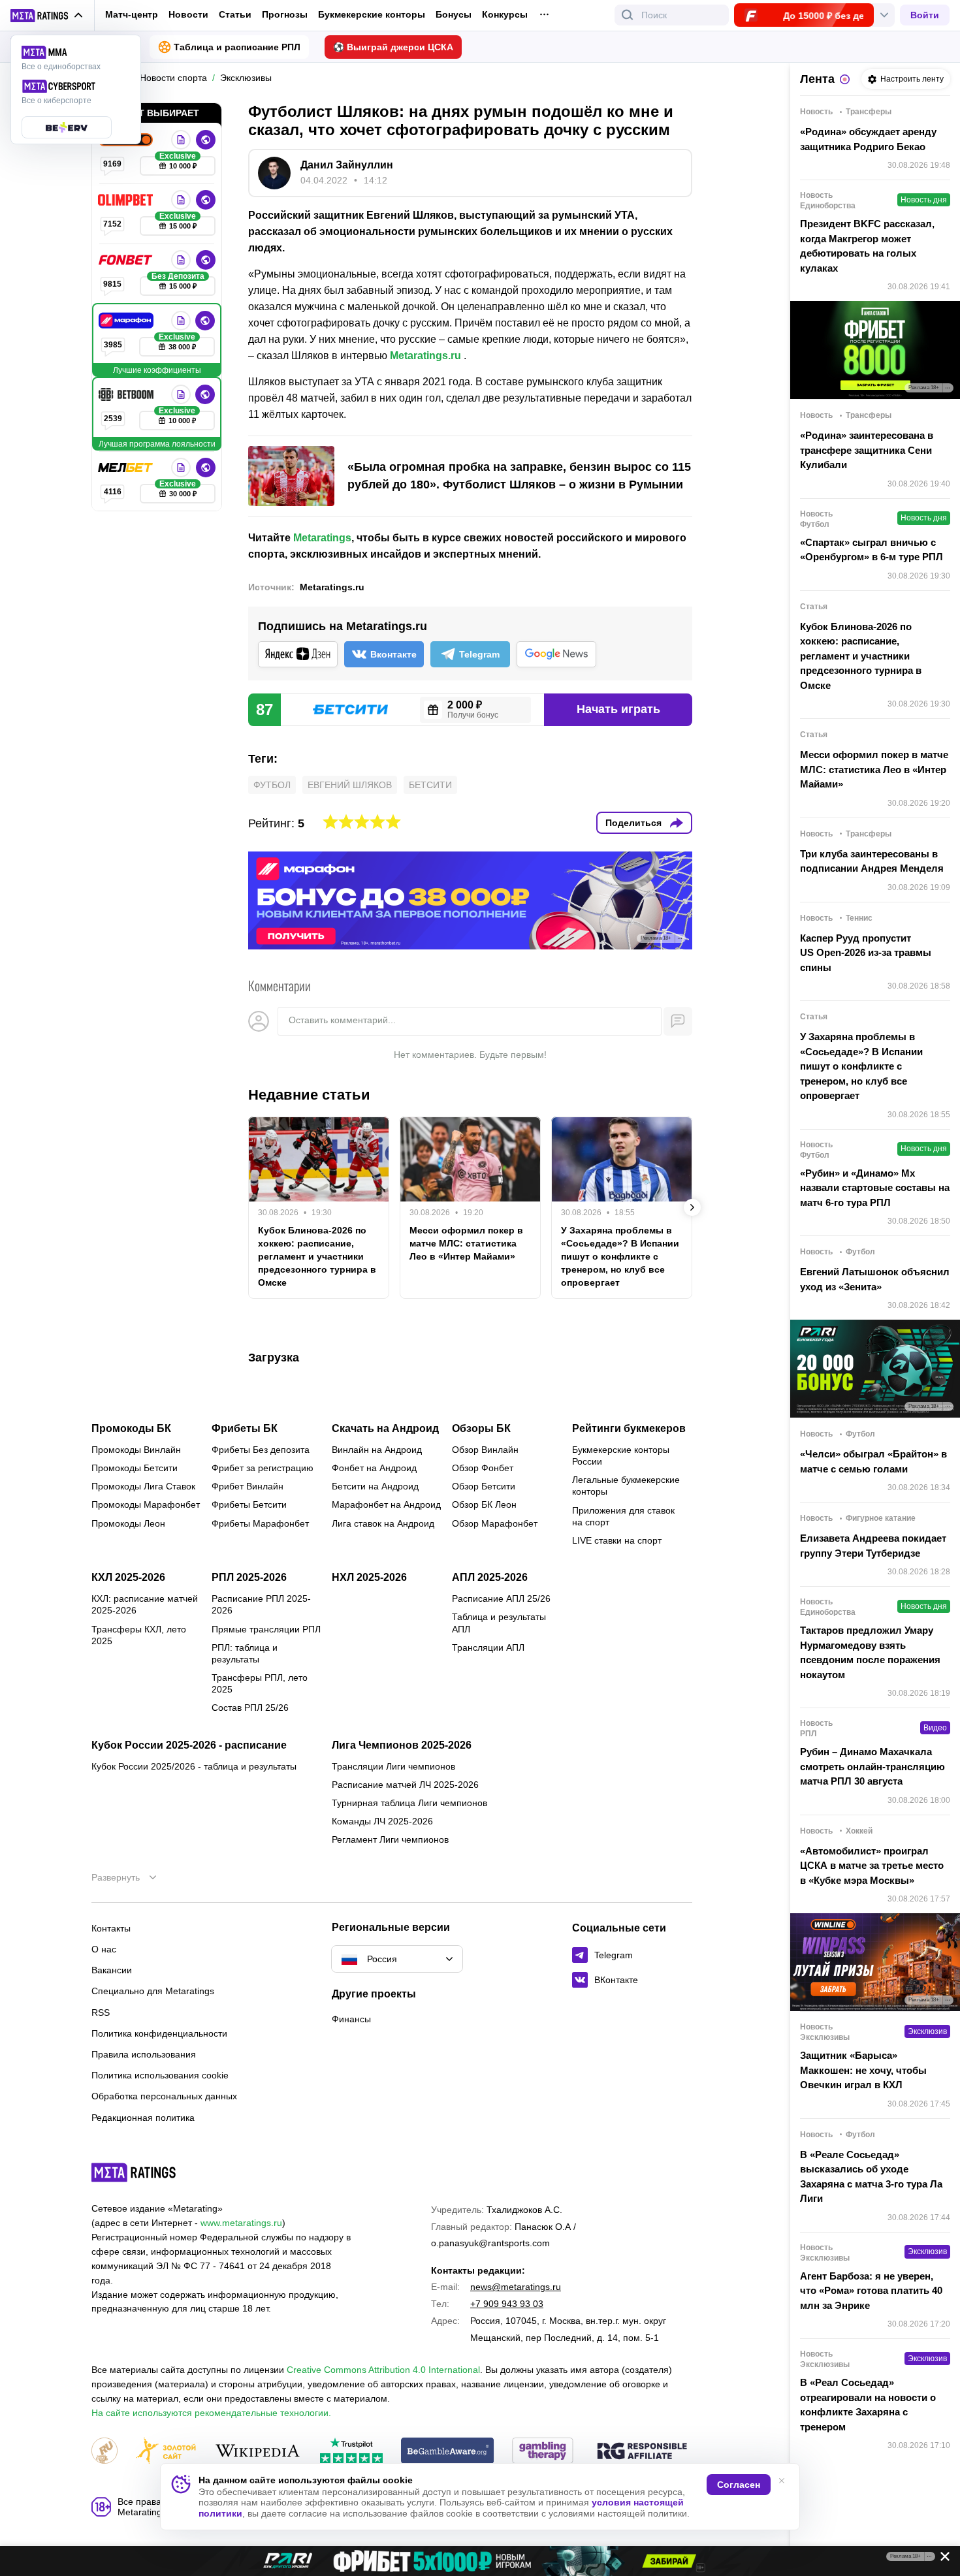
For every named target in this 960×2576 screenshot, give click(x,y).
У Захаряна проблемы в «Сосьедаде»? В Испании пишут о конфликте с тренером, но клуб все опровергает (620, 1256)
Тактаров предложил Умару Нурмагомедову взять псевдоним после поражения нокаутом (870, 1652)
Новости (188, 14)
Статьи (235, 14)
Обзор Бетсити (484, 1486)
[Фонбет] (127, 260)
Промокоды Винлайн (136, 1450)
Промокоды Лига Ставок (143, 1486)
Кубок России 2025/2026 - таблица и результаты (194, 1766)
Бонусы (454, 14)
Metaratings (322, 538)
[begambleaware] (448, 2452)
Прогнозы (285, 14)
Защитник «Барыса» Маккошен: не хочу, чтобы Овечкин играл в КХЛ (863, 2070)
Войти (925, 15)
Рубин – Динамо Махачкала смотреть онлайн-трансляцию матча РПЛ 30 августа (872, 1766)
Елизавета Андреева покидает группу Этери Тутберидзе (873, 1546)
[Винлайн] (181, 140)
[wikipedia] (258, 2452)
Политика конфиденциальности (159, 2033)
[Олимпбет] (127, 200)
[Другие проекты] (47, 16)
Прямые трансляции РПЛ (266, 1629)
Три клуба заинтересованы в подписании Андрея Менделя (872, 861)
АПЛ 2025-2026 (490, 1578)
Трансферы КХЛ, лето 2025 (139, 1635)
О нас (104, 1949)
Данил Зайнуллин (347, 165)
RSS (101, 2012)
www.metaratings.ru (241, 2223)
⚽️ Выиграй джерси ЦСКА (393, 47)
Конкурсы (505, 14)
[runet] (104, 2452)
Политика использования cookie (160, 2075)
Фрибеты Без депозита (261, 1450)
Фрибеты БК (245, 1429)
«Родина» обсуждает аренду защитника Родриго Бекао (868, 139)
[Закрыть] (940, 2559)
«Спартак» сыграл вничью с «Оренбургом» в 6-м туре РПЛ (872, 550)
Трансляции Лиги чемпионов (393, 1766)
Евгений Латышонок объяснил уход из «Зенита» (875, 1279)
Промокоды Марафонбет (146, 1504)
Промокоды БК (131, 1429)
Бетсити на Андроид (375, 1486)
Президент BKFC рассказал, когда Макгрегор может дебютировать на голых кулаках (867, 246)
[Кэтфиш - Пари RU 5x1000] (480, 2561)
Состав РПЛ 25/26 (250, 1708)
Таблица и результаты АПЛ (499, 1623)
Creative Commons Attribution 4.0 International (383, 2370)
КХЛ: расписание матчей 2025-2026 (145, 1604)
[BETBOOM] (127, 394)
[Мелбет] (127, 468)
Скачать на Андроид (385, 1429)
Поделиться (633, 823)
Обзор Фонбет (483, 1468)
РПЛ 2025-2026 (249, 1578)
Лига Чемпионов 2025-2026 (402, 1745)
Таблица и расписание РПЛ (237, 47)
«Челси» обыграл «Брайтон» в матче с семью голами (873, 1461)
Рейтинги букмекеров (629, 1429)
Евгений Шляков (350, 785)
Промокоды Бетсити (135, 1468)
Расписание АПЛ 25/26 (501, 1598)
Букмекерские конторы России (621, 1455)
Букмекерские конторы (372, 14)
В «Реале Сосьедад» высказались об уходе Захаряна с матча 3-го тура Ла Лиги (871, 2177)
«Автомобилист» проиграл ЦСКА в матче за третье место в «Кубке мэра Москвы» (872, 1866)
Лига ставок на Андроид (383, 1523)
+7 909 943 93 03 (507, 2304)
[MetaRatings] (134, 2172)
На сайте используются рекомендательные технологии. (211, 2413)
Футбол (272, 785)
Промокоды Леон (128, 1523)
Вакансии (112, 1970)
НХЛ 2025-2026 (369, 1578)
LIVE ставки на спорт (617, 1540)
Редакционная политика (143, 2118)
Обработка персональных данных (164, 2096)
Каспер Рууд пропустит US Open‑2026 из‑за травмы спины (866, 953)
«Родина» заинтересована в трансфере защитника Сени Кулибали (867, 450)
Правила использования (144, 2054)
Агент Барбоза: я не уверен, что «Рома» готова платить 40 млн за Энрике (871, 2291)
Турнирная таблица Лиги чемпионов (409, 1803)
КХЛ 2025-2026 (128, 1578)
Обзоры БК (481, 1429)
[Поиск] (628, 15)
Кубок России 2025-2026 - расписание (189, 1745)
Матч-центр (132, 14)
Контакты (111, 1928)
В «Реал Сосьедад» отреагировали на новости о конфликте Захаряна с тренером (868, 2405)
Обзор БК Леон (484, 1504)
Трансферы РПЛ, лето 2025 (260, 1683)
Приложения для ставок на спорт (623, 1516)
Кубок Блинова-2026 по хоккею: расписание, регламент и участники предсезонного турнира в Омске (317, 1256)
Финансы (351, 2019)
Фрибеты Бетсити (249, 1504)
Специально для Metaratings (153, 1991)
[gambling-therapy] (543, 2452)
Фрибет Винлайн (248, 1486)
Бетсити (430, 785)
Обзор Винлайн (485, 1450)
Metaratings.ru (425, 356)
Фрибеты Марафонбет (260, 1523)
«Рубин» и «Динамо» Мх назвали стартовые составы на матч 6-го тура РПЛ (875, 1188)
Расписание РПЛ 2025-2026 (261, 1604)
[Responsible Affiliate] (642, 2452)
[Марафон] (127, 321)
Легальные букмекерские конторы (626, 1486)
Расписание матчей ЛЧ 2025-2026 (405, 1785)
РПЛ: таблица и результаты (245, 1653)
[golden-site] (166, 2452)
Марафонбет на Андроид (386, 1504)
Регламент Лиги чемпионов (390, 1839)
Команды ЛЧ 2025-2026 (382, 1821)
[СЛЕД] (692, 1207)
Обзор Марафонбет (495, 1523)
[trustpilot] (351, 2452)
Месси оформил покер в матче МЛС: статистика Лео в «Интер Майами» (466, 1243)
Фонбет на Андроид (374, 1468)
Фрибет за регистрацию (263, 1468)
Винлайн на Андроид (377, 1450)
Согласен (739, 2485)
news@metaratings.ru (516, 2287)
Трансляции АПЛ (488, 1647)
